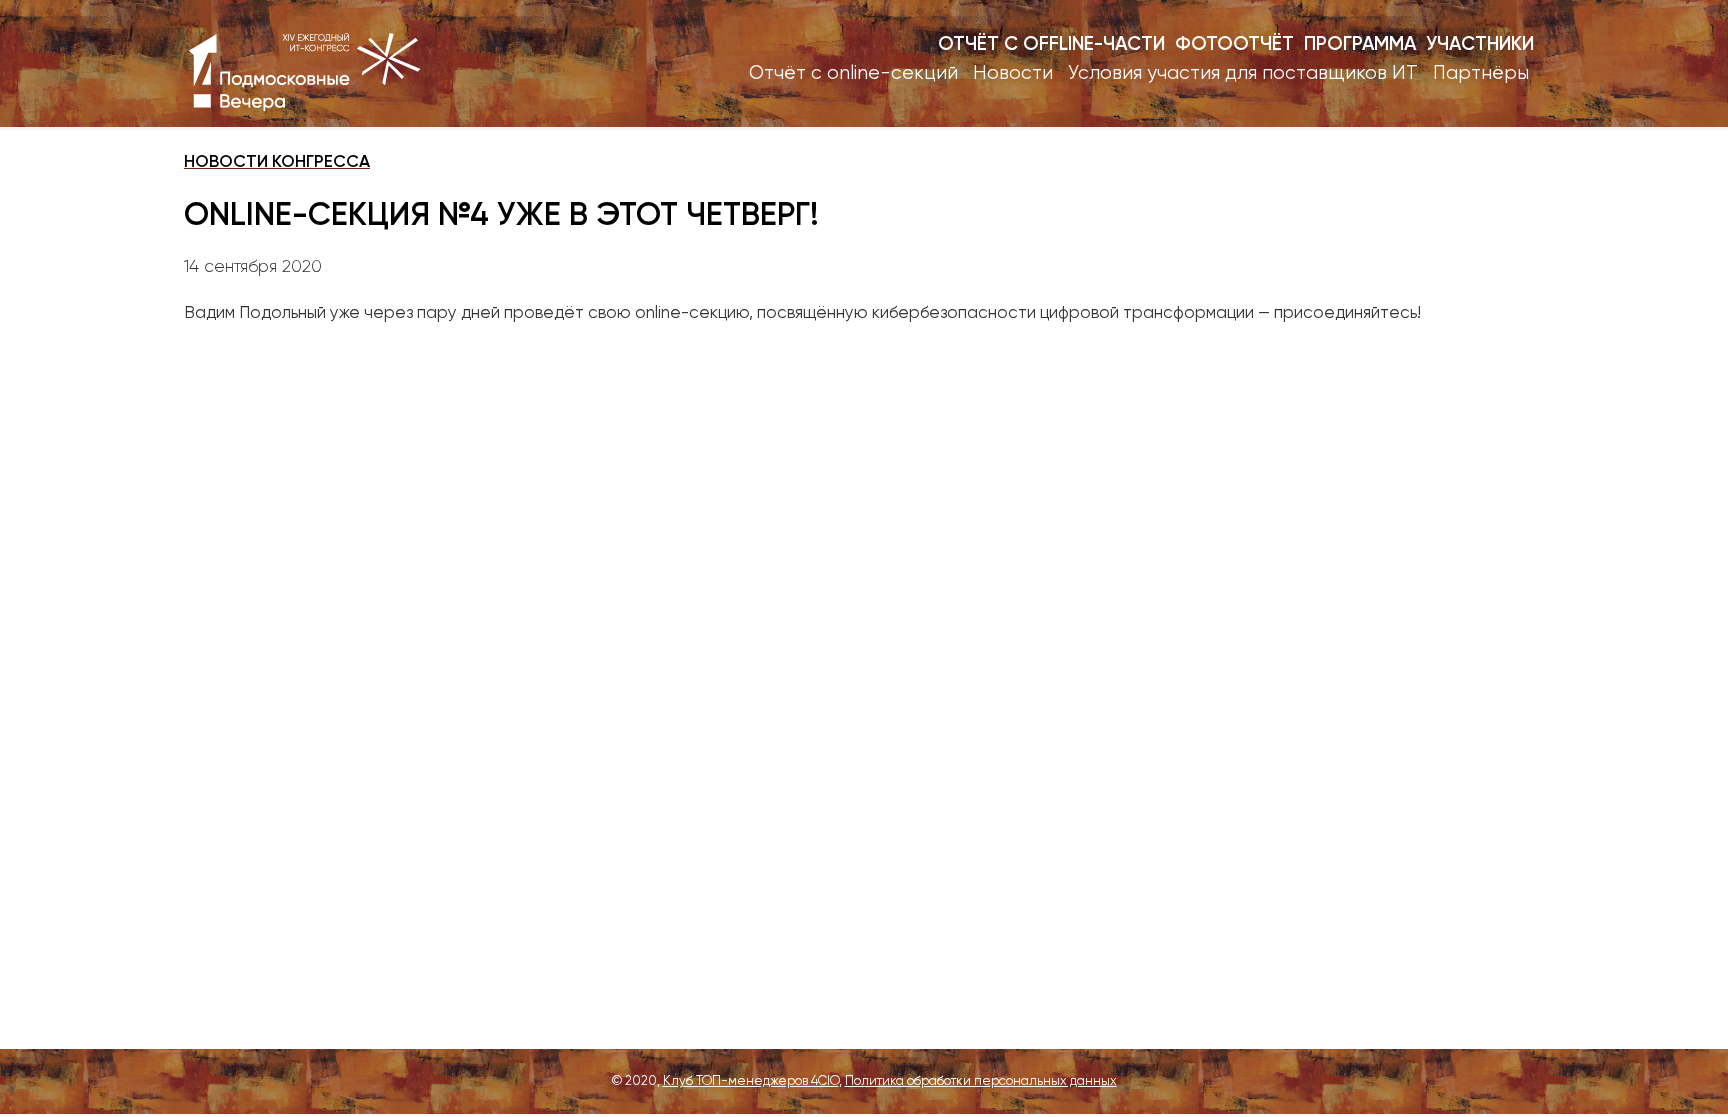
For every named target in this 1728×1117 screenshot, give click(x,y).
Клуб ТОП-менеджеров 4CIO (751, 1081)
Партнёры (1481, 73)
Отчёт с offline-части (1051, 44)
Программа (1360, 44)
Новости (1013, 73)
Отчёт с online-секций (853, 73)
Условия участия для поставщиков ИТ (1243, 73)
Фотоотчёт (1234, 44)
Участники (1480, 44)
